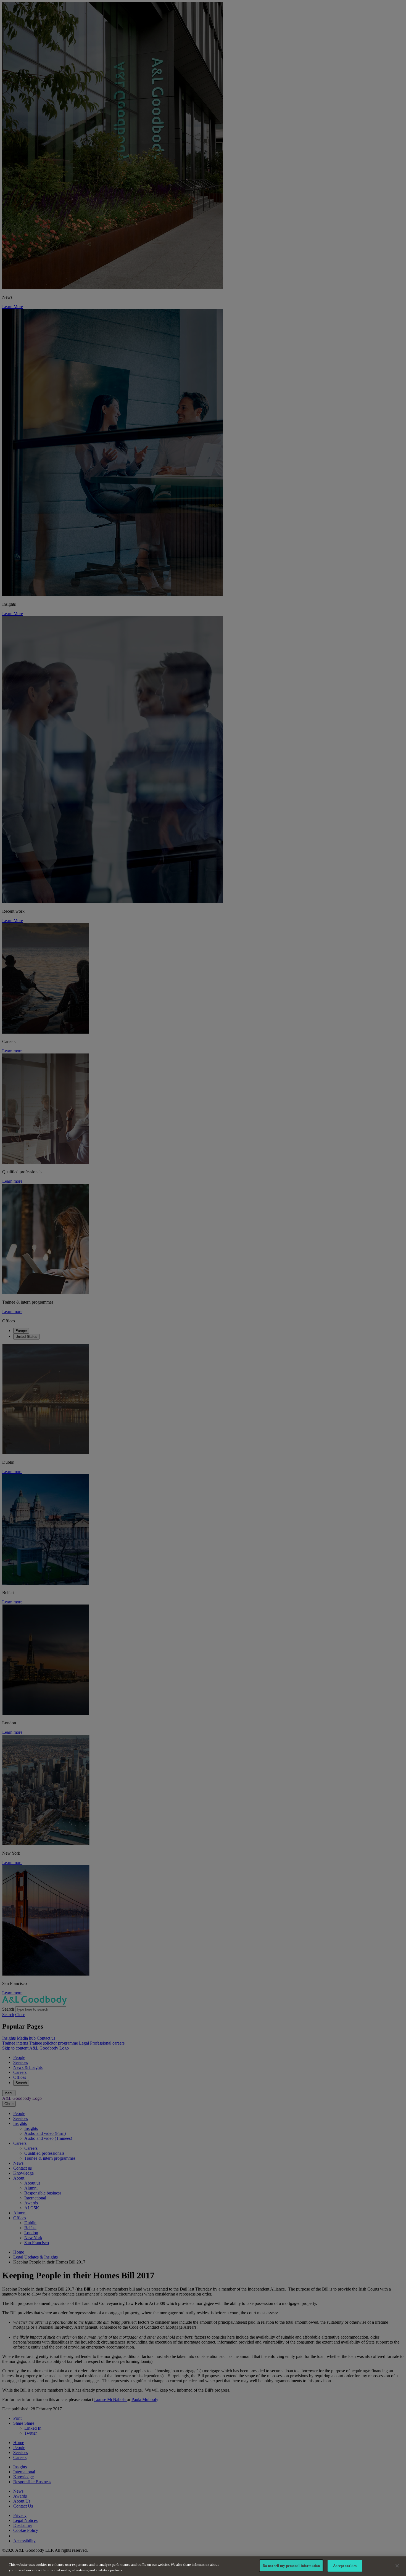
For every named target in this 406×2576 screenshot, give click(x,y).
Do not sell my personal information (291, 2566)
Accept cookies (345, 2566)
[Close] (397, 2566)
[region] (203, 2566)
